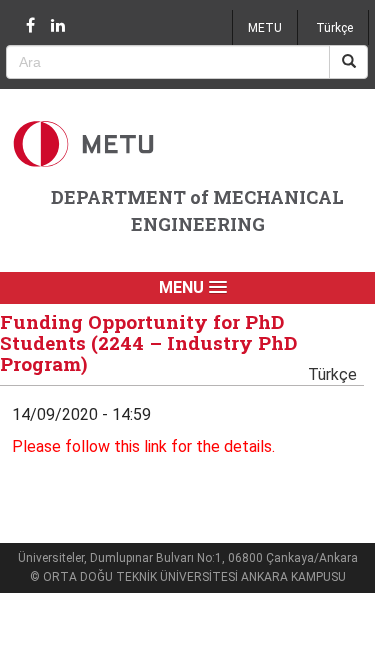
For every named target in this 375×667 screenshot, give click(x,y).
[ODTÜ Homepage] (86, 143)
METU (265, 28)
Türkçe (334, 28)
